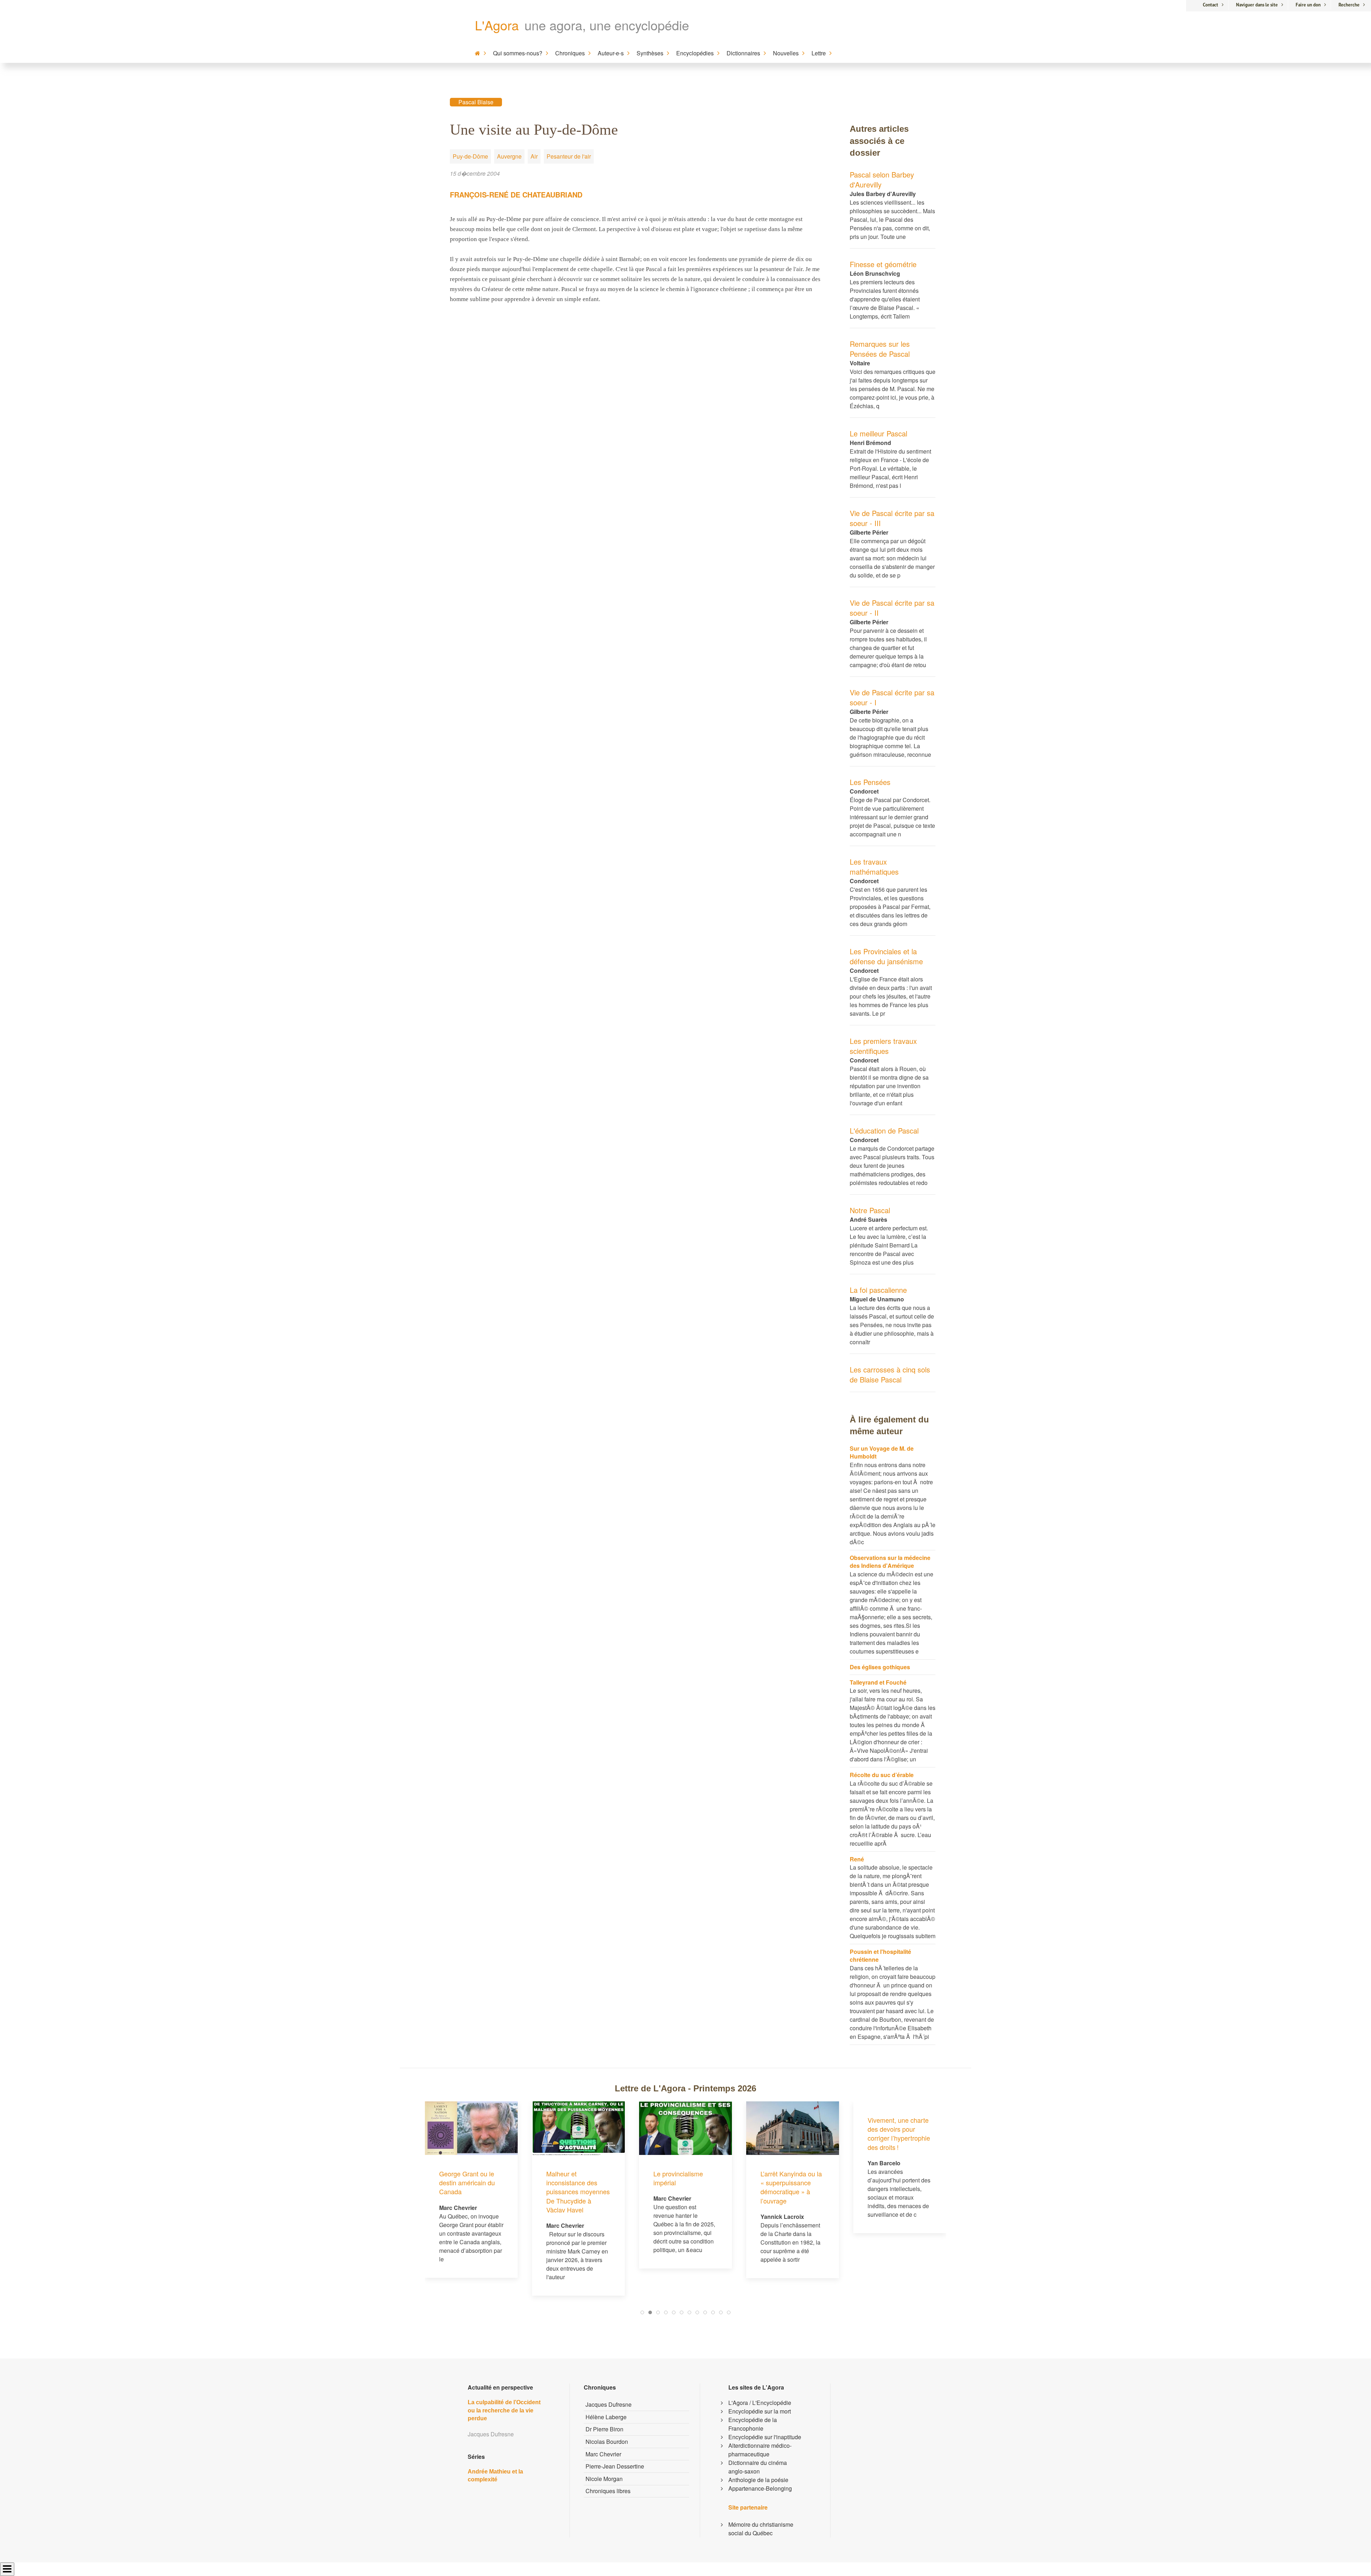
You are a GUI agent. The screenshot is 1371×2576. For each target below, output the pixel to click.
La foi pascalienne (878, 1290)
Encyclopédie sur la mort (760, 2411)
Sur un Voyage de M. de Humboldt (882, 1452)
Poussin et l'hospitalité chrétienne (880, 1955)
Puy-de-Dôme (470, 156)
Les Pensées (870, 782)
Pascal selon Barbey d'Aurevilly (882, 179)
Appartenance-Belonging (760, 2488)
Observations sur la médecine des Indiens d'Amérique (890, 1562)
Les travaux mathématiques (874, 867)
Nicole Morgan (604, 2479)
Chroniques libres (608, 2491)
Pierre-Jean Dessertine (615, 2466)
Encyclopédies (695, 53)
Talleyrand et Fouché (878, 1682)
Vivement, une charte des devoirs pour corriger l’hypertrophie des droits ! (792, 2134)
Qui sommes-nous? (518, 53)
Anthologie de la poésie (758, 2480)
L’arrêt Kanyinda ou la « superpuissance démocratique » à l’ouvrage (684, 2187)
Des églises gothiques (880, 1667)
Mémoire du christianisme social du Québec (761, 2529)
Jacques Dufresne (609, 2404)
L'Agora (497, 25)
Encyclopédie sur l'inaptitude (765, 2437)
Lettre (819, 53)
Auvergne (509, 156)
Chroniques (570, 53)
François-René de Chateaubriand (516, 194)
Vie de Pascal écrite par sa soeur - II (892, 608)
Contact (1211, 5)
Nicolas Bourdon (607, 2442)
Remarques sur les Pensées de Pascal (880, 349)
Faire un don (1308, 5)
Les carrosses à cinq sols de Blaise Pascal (890, 1374)
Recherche (1349, 5)
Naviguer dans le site (1257, 5)
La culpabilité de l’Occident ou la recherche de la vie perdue (504, 2410)
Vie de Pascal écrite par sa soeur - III (892, 518)
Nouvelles (786, 53)
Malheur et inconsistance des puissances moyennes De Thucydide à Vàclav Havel (471, 2192)
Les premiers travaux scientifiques (883, 1046)
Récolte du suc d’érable (882, 1775)
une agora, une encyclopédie (607, 25)
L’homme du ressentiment (886, 2178)
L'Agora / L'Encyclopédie (760, 2403)
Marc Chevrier (603, 2454)
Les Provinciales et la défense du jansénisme (886, 956)
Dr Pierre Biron (604, 2429)
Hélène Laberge (606, 2417)
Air (534, 156)
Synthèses (650, 53)
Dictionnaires (743, 53)
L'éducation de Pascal (884, 1131)
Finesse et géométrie (883, 264)
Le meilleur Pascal (878, 433)
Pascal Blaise (476, 102)
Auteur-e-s (611, 53)
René (857, 1859)
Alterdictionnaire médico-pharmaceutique (760, 2450)
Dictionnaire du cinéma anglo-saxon (758, 2467)
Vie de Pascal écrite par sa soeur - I (892, 697)
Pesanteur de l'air (569, 156)
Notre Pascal (870, 1210)
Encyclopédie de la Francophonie (753, 2424)
